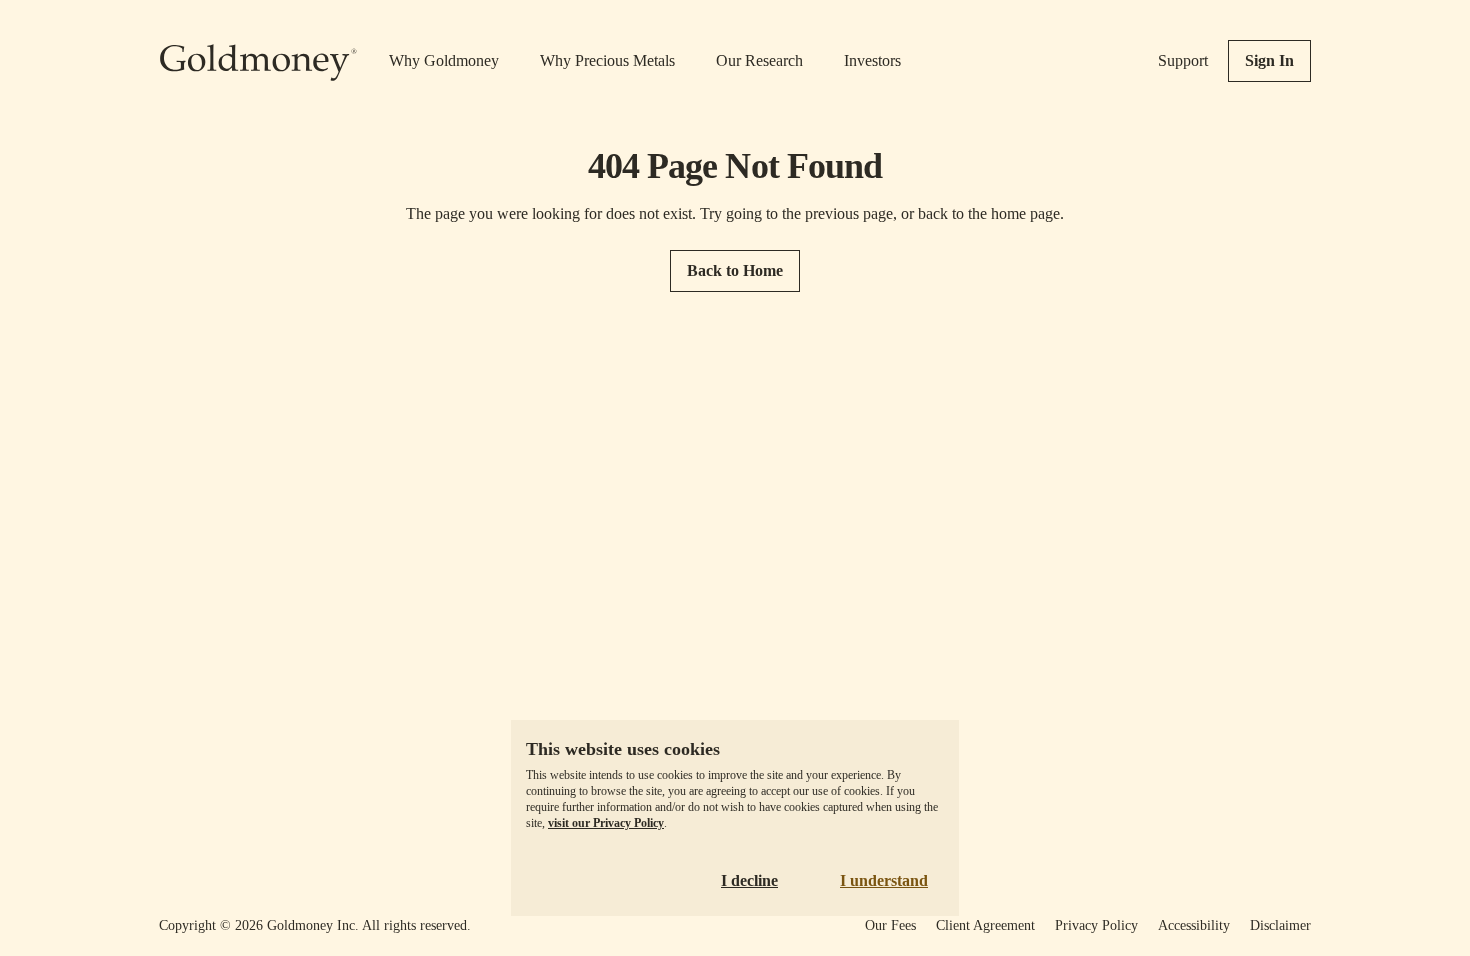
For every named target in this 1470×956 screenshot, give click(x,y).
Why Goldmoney (444, 60)
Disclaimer (1280, 925)
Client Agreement (985, 925)
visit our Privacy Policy (606, 823)
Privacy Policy (1096, 925)
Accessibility (1194, 925)
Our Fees (890, 925)
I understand (884, 880)
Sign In (1269, 60)
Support (1183, 60)
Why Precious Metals (607, 60)
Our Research (759, 60)
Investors (872, 60)
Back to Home (735, 270)
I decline (749, 880)
